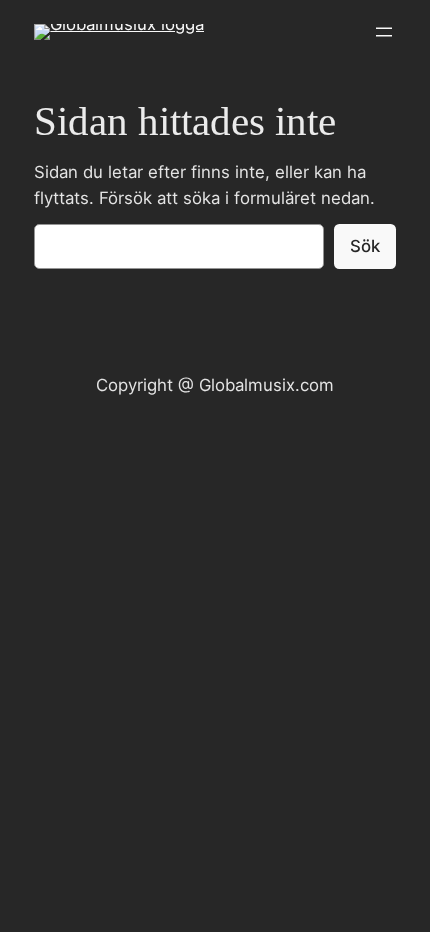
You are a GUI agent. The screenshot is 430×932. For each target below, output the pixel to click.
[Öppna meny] (384, 32)
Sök (365, 246)
